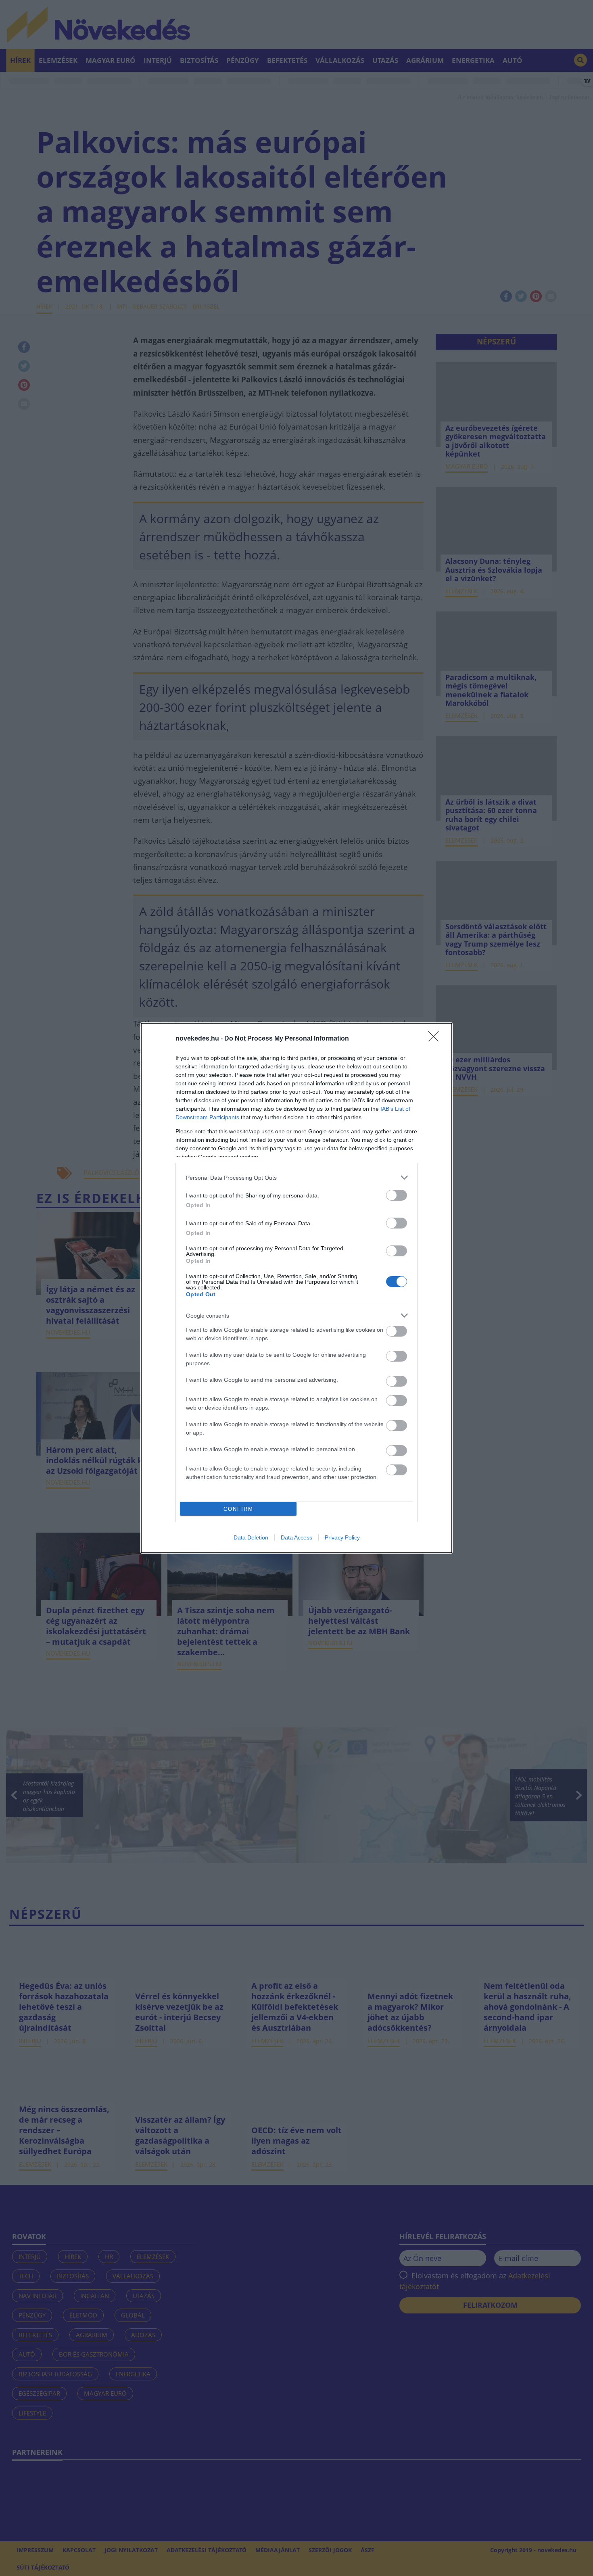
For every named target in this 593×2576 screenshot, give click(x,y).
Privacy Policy (342, 1537)
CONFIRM (238, 1509)
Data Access (296, 1537)
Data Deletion (251, 1537)
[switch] (397, 1195)
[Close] (436, 1039)
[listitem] (296, 1177)
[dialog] (296, 1288)
